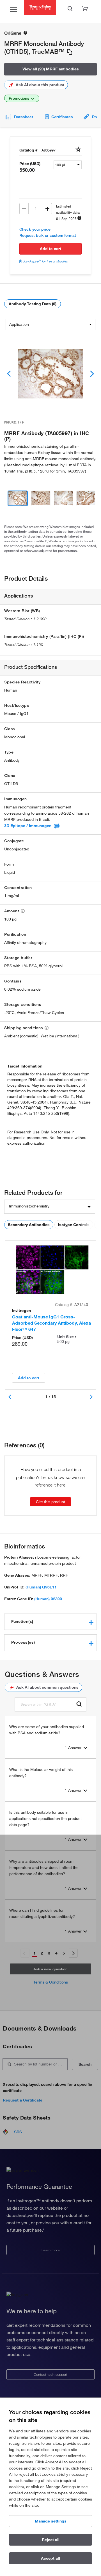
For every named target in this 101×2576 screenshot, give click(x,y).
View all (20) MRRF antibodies (51, 69)
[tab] (50, 1622)
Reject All (51, 2540)
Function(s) (22, 1621)
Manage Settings (51, 2521)
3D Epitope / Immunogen (28, 826)
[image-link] (50, 374)
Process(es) (23, 1642)
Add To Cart (50, 249)
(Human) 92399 (48, 1599)
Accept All (50, 2558)
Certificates (62, 117)
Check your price (35, 229)
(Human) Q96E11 (41, 1587)
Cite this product (50, 1502)
